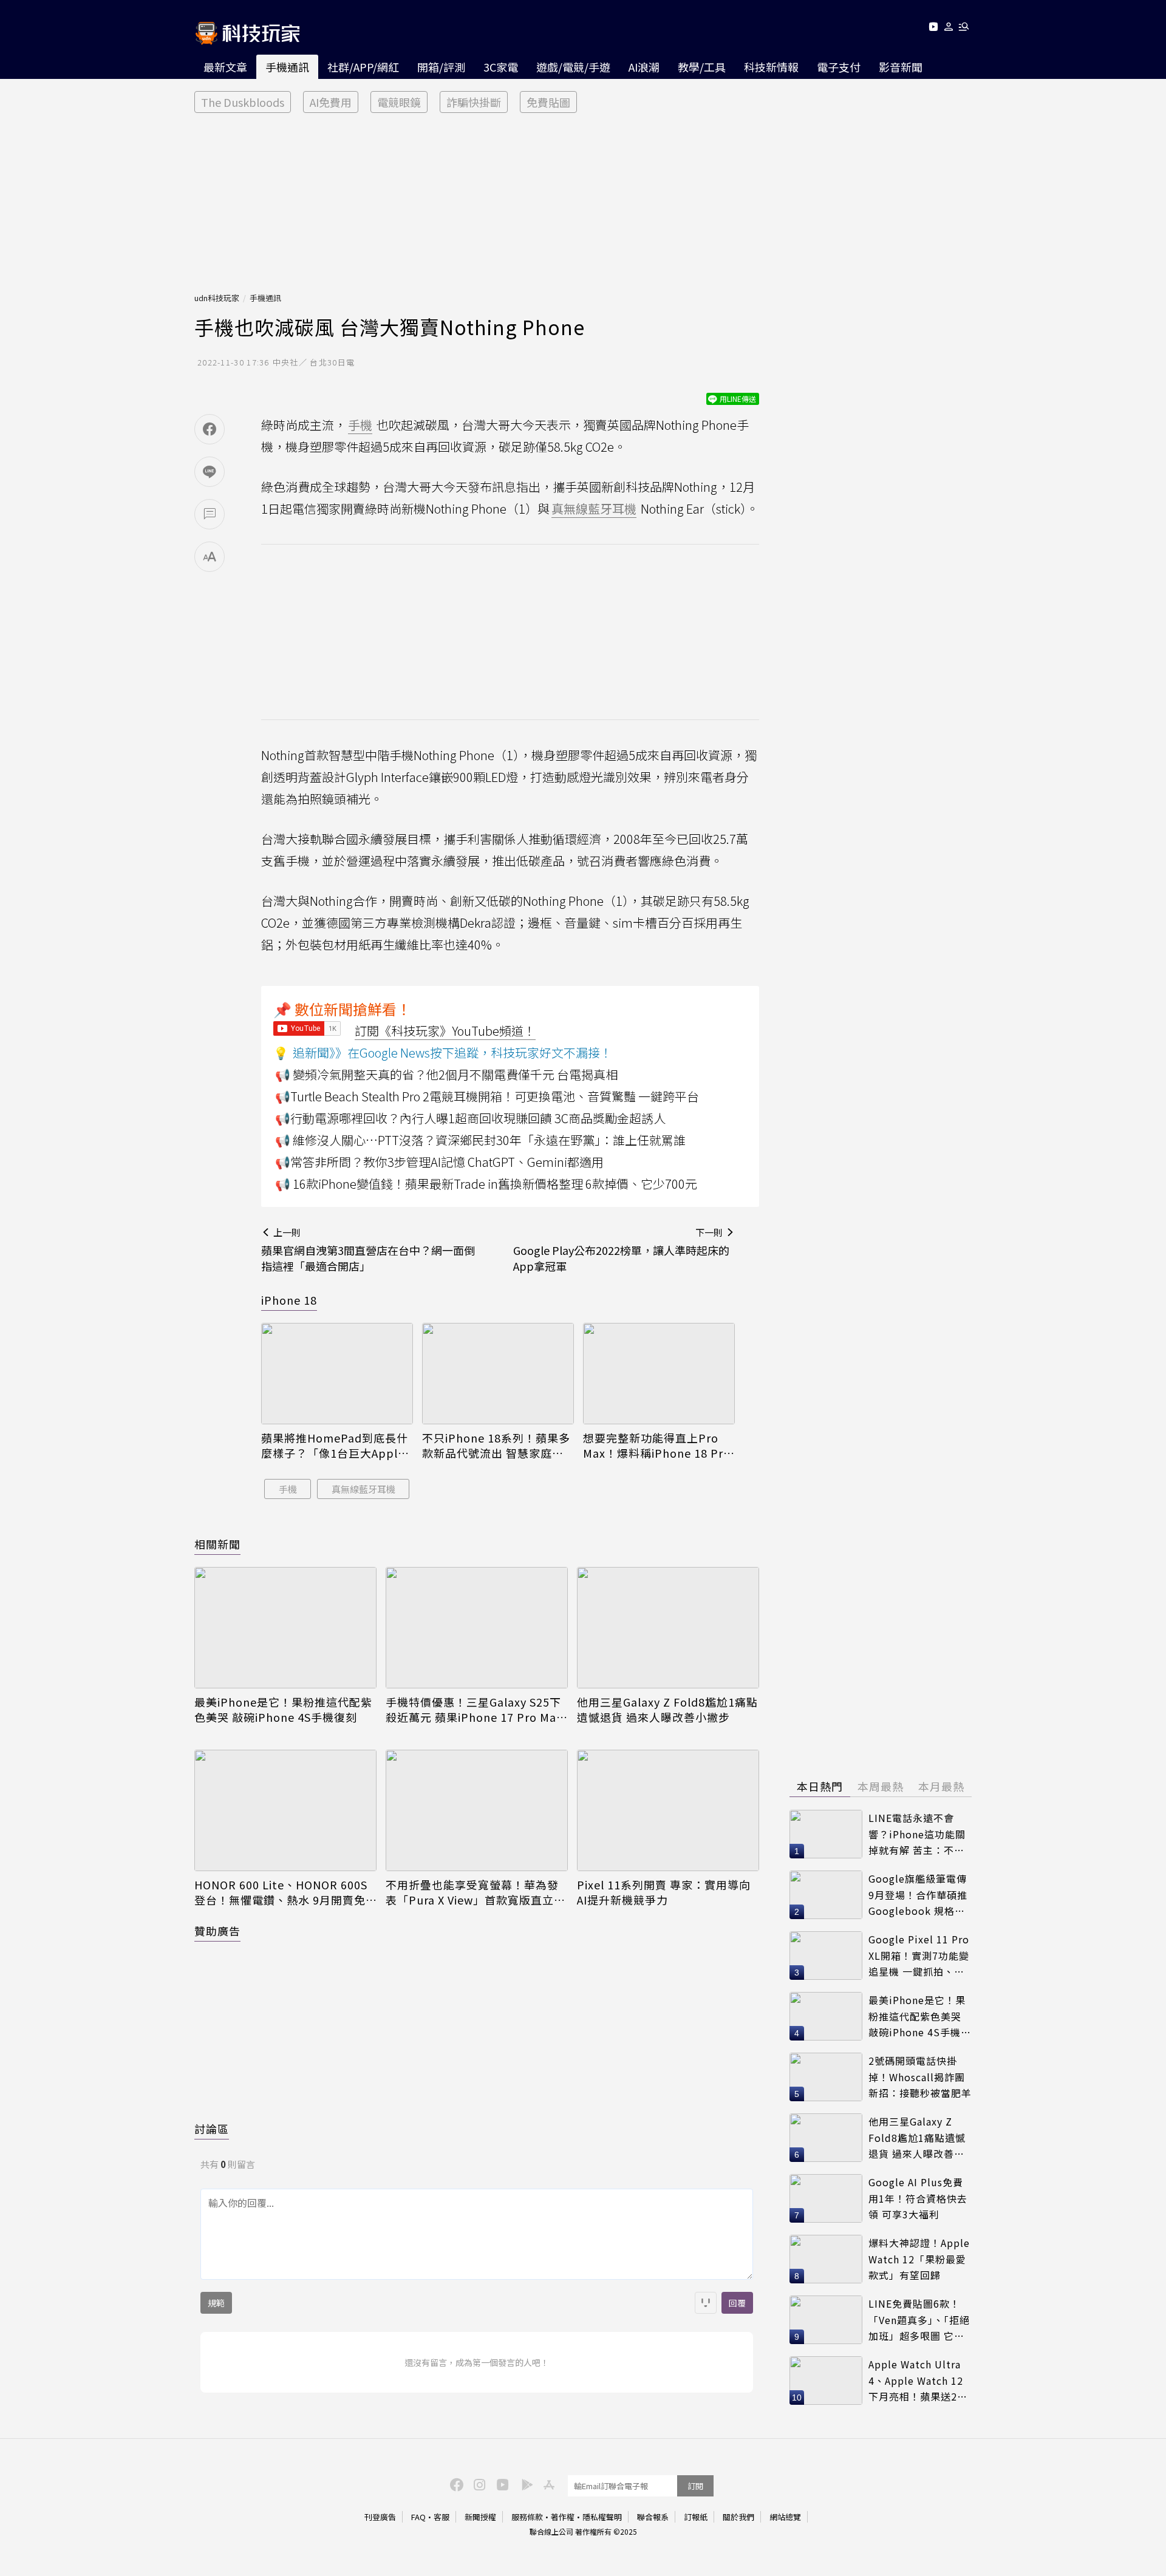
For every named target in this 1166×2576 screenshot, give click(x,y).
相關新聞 (217, 1544)
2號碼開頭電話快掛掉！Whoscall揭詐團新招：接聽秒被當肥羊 (920, 2077)
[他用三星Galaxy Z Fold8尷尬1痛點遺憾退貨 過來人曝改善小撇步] (668, 1628)
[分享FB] (210, 429)
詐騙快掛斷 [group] (474, 102)
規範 (216, 2303)
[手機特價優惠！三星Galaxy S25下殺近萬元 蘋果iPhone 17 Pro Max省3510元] (477, 1628)
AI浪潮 (644, 67)
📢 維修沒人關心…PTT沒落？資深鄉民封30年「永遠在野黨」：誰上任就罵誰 (480, 1140)
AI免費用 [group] (331, 102)
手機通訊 (287, 67)
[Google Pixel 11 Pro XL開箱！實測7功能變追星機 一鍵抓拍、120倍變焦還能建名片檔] (826, 1956)
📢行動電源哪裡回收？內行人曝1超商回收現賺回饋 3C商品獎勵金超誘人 (470, 1118)
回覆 (737, 2303)
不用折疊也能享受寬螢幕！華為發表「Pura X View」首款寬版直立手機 (476, 1892)
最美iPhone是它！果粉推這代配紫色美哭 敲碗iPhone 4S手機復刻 (283, 1710)
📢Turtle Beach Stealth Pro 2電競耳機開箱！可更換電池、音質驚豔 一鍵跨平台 (487, 1096)
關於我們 (738, 2517)
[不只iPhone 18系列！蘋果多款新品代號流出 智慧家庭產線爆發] (498, 1374)
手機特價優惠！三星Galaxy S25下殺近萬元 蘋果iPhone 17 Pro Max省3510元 (474, 1710)
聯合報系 (653, 2517)
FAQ (418, 2517)
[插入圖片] (706, 2303)
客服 (442, 2517)
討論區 (212, 2129)
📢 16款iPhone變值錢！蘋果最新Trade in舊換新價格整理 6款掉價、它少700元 (486, 1184)
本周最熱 (881, 1786)
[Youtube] (933, 29)
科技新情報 (771, 67)
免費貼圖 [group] (548, 102)
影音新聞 (901, 67)
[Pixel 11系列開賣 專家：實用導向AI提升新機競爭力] (668, 1810)
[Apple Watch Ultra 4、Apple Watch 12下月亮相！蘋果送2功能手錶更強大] (826, 2381)
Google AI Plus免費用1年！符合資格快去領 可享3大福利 (918, 2198)
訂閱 (695, 2486)
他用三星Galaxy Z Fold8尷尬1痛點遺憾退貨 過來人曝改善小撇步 (667, 1710)
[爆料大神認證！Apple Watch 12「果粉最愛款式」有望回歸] (826, 2259)
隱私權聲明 (602, 2517)
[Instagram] (478, 2484)
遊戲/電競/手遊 (573, 67)
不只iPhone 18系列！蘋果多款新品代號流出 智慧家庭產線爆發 (496, 1446)
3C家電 (501, 67)
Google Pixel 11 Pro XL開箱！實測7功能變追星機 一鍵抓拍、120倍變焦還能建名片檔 (919, 1956)
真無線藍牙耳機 (363, 1489)
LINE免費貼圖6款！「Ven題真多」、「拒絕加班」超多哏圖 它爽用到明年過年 (919, 2320)
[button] (949, 29)
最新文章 (225, 67)
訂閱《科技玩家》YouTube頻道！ (445, 1031)
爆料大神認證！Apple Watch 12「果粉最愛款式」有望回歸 (919, 2259)
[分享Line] (210, 472)
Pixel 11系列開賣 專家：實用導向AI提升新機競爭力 (664, 1892)
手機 (288, 1489)
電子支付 (839, 67)
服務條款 (527, 2517)
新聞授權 (480, 2517)
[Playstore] (524, 2484)
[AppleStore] (547, 2484)
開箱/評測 (441, 67)
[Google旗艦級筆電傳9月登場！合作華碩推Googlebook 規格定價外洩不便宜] (826, 1895)
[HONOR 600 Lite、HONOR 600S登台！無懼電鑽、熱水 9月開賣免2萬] (285, 1810)
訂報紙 (696, 2517)
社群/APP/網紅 (363, 67)
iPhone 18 (289, 1300)
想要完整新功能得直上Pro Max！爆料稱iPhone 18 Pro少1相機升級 (657, 1446)
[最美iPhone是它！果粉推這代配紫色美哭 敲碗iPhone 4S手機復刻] (285, 1628)
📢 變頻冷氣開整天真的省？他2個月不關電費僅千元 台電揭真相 (446, 1074)
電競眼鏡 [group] (399, 102)
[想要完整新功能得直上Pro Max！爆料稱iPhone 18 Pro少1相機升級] (659, 1374)
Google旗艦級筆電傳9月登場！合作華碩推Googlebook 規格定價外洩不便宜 (918, 1895)
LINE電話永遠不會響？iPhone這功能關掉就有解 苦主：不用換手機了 (917, 1834)
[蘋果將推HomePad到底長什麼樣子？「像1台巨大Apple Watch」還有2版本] (337, 1374)
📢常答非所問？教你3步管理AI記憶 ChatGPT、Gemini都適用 (439, 1162)
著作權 (563, 2517)
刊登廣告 (380, 2517)
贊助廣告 (217, 1931)
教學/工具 (702, 67)
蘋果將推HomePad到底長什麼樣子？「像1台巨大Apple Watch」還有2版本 (335, 1446)
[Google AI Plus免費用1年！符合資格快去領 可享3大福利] (826, 2198)
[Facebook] (455, 2484)
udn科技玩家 (217, 298)
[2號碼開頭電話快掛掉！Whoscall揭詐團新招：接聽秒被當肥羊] (826, 2077)
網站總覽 (785, 2517)
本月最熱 (941, 1786)
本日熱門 (820, 1786)
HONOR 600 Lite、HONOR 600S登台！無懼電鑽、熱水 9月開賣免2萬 (283, 1892)
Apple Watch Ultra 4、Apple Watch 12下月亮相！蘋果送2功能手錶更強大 (918, 2381)
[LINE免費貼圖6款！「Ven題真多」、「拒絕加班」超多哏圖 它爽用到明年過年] (826, 2320)
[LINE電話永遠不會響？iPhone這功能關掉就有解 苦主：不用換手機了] (826, 1834)
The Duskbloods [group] (243, 102)
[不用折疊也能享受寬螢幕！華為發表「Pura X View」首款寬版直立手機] (477, 1810)
